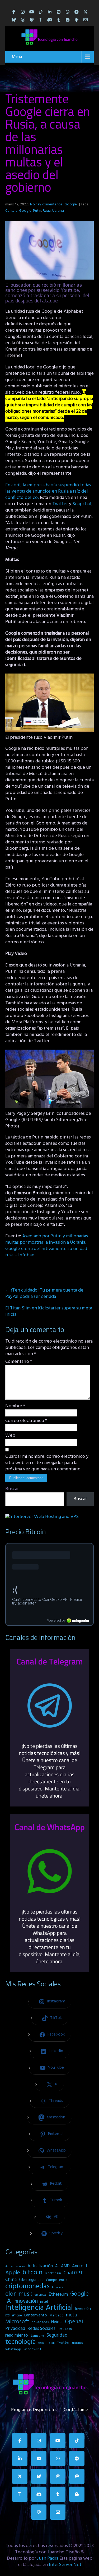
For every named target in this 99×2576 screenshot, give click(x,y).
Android (79, 2266)
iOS (8, 2316)
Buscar (12, 1489)
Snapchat (82, 504)
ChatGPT (73, 2273)
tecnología (21, 2342)
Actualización (40, 2266)
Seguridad (57, 2335)
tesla (41, 2343)
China (11, 2280)
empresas (40, 2295)
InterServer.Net (65, 2565)
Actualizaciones (15, 2266)
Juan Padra (48, 2559)
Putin (37, 211)
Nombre (15, 1406)
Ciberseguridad (31, 2280)
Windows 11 (32, 2349)
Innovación (25, 2301)
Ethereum (58, 2295)
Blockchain (53, 2273)
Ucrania (58, 211)
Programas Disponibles (34, 2409)
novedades (40, 2322)
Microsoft (17, 2322)
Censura (11, 211)
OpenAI (74, 2322)
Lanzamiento (36, 2315)
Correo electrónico (26, 1421)
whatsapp (13, 2349)
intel (44, 2302)
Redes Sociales (41, 2329)
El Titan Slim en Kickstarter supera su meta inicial (49, 1311)
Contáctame (76, 2409)
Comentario (19, 1362)
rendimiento (17, 2336)
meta (71, 2315)
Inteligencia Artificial (39, 2308)
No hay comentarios (46, 204)
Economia (58, 2288)
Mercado (56, 2316)
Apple (13, 2273)
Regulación (65, 2329)
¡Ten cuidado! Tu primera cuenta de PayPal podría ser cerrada (44, 1294)
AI (57, 2266)
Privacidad (15, 2329)
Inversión (83, 2309)
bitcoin (32, 2273)
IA (8, 2301)
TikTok (51, 2343)
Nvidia (57, 2322)
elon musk (19, 2294)
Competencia (57, 2280)
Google (71, 204)
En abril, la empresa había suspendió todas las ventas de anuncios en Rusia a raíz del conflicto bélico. (48, 491)
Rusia (47, 211)
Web (10, 1436)
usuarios (77, 2343)
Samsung (37, 2336)
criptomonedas (27, 2286)
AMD (65, 2266)
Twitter (61, 504)
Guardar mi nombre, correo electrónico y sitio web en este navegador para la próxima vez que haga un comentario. (47, 1463)
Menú (17, 57)
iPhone (17, 2316)
